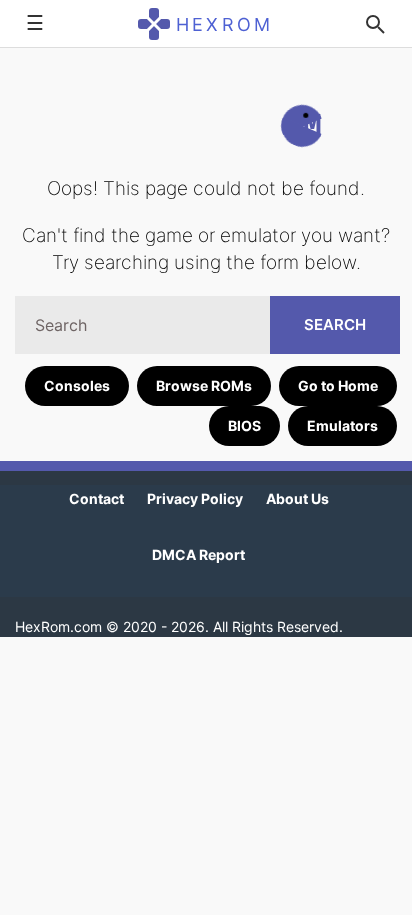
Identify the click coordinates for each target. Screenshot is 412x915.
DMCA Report (198, 554)
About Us (297, 498)
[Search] (375, 24)
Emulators (342, 425)
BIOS (244, 425)
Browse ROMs (204, 385)
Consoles (77, 385)
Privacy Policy (195, 498)
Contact (96, 498)
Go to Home (338, 385)
